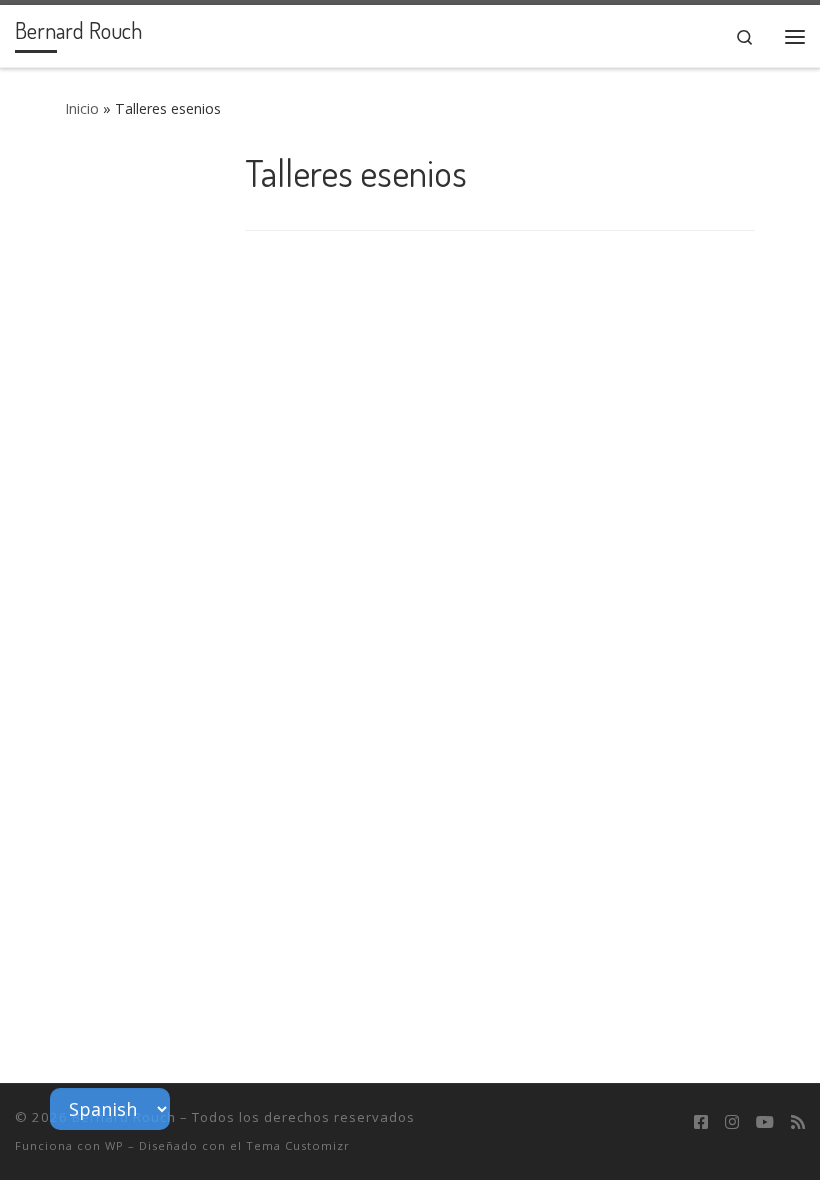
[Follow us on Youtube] (765, 1122)
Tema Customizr (298, 1145)
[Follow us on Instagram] (732, 1122)
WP (114, 1145)
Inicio (82, 108)
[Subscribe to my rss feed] (798, 1122)
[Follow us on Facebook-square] (701, 1122)
